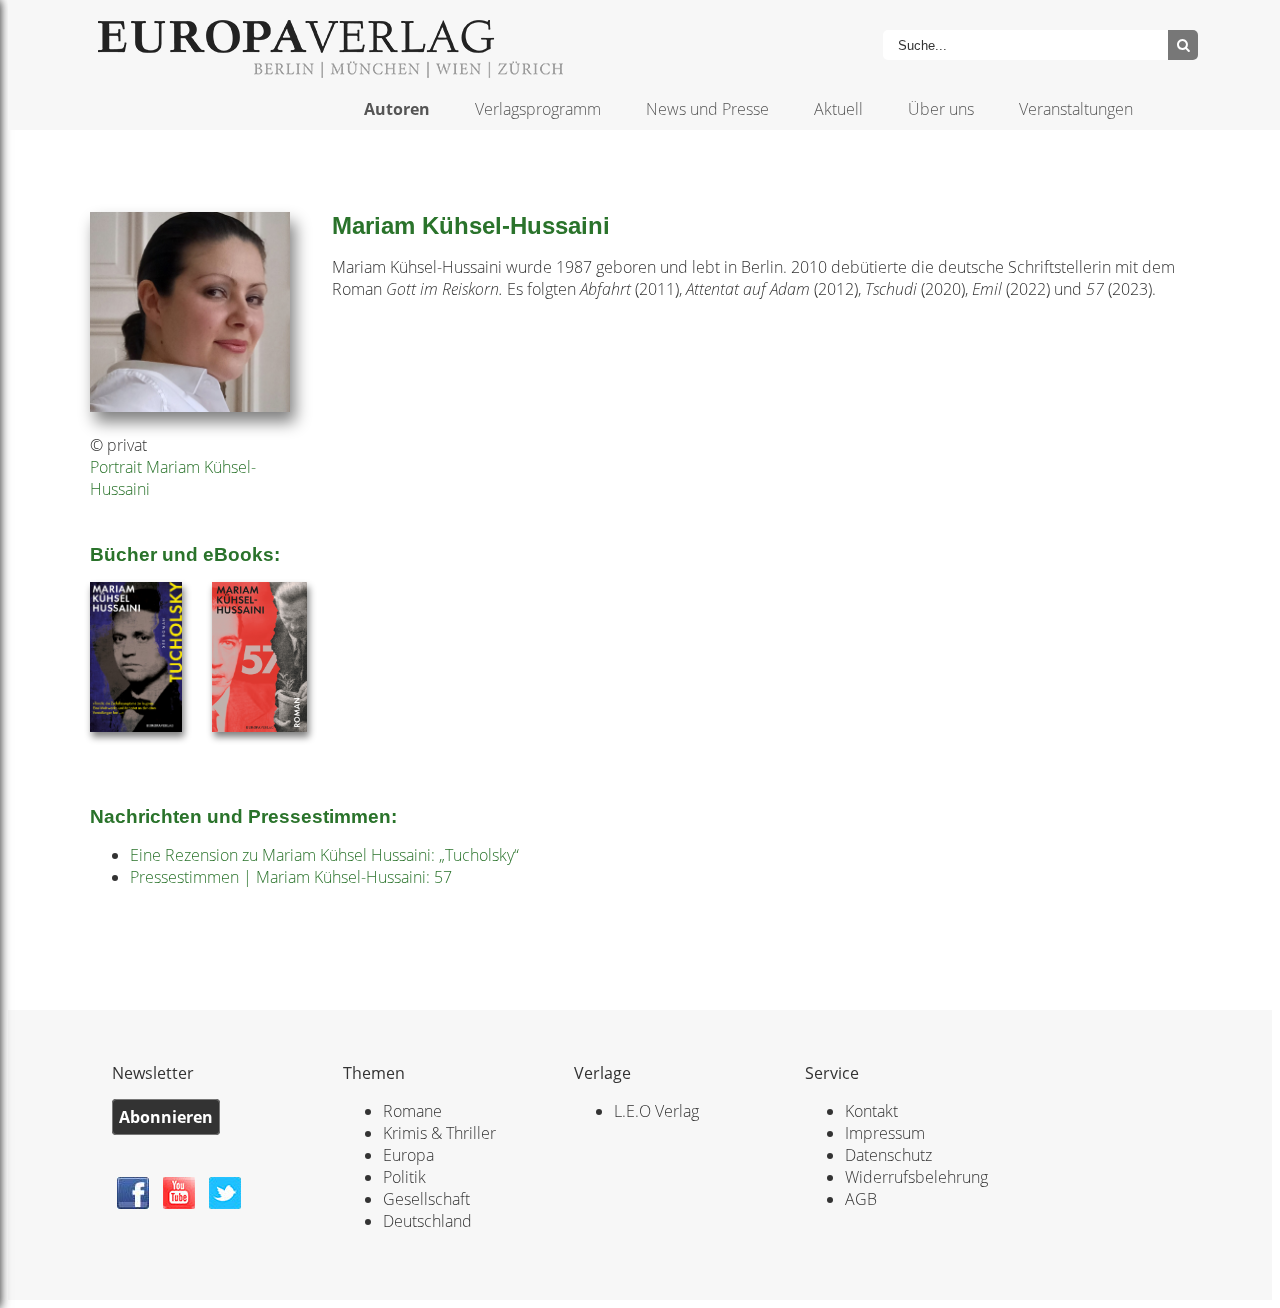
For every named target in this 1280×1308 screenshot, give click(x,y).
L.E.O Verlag (656, 1111)
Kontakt (871, 1111)
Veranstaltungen (1076, 109)
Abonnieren (166, 1117)
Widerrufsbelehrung (916, 1177)
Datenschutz (888, 1155)
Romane (412, 1111)
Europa (408, 1155)
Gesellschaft (426, 1199)
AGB (861, 1199)
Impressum (885, 1133)
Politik (404, 1177)
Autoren (397, 109)
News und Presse (707, 109)
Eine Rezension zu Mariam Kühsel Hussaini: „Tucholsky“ (324, 855)
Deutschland (427, 1221)
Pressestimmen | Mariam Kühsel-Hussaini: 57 (291, 877)
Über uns (941, 109)
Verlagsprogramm (538, 109)
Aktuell (838, 109)
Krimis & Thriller (439, 1133)
